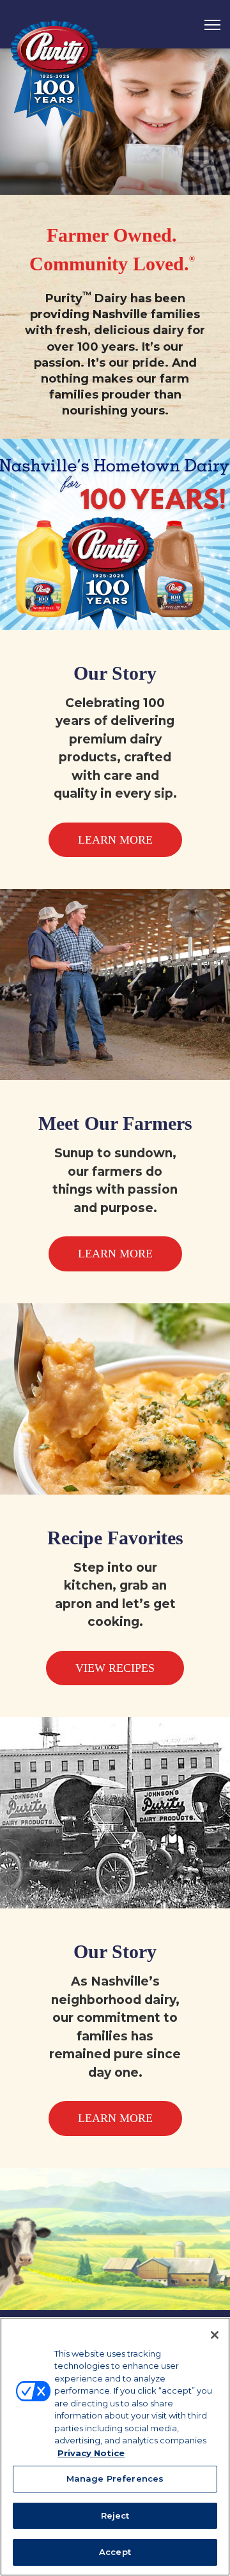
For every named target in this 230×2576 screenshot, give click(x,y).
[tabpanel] (115, 122)
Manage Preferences (115, 2478)
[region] (115, 2447)
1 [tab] (115, 172)
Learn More (115, 840)
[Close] (215, 2335)
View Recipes (115, 1668)
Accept (115, 2552)
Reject (115, 2515)
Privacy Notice (91, 2453)
